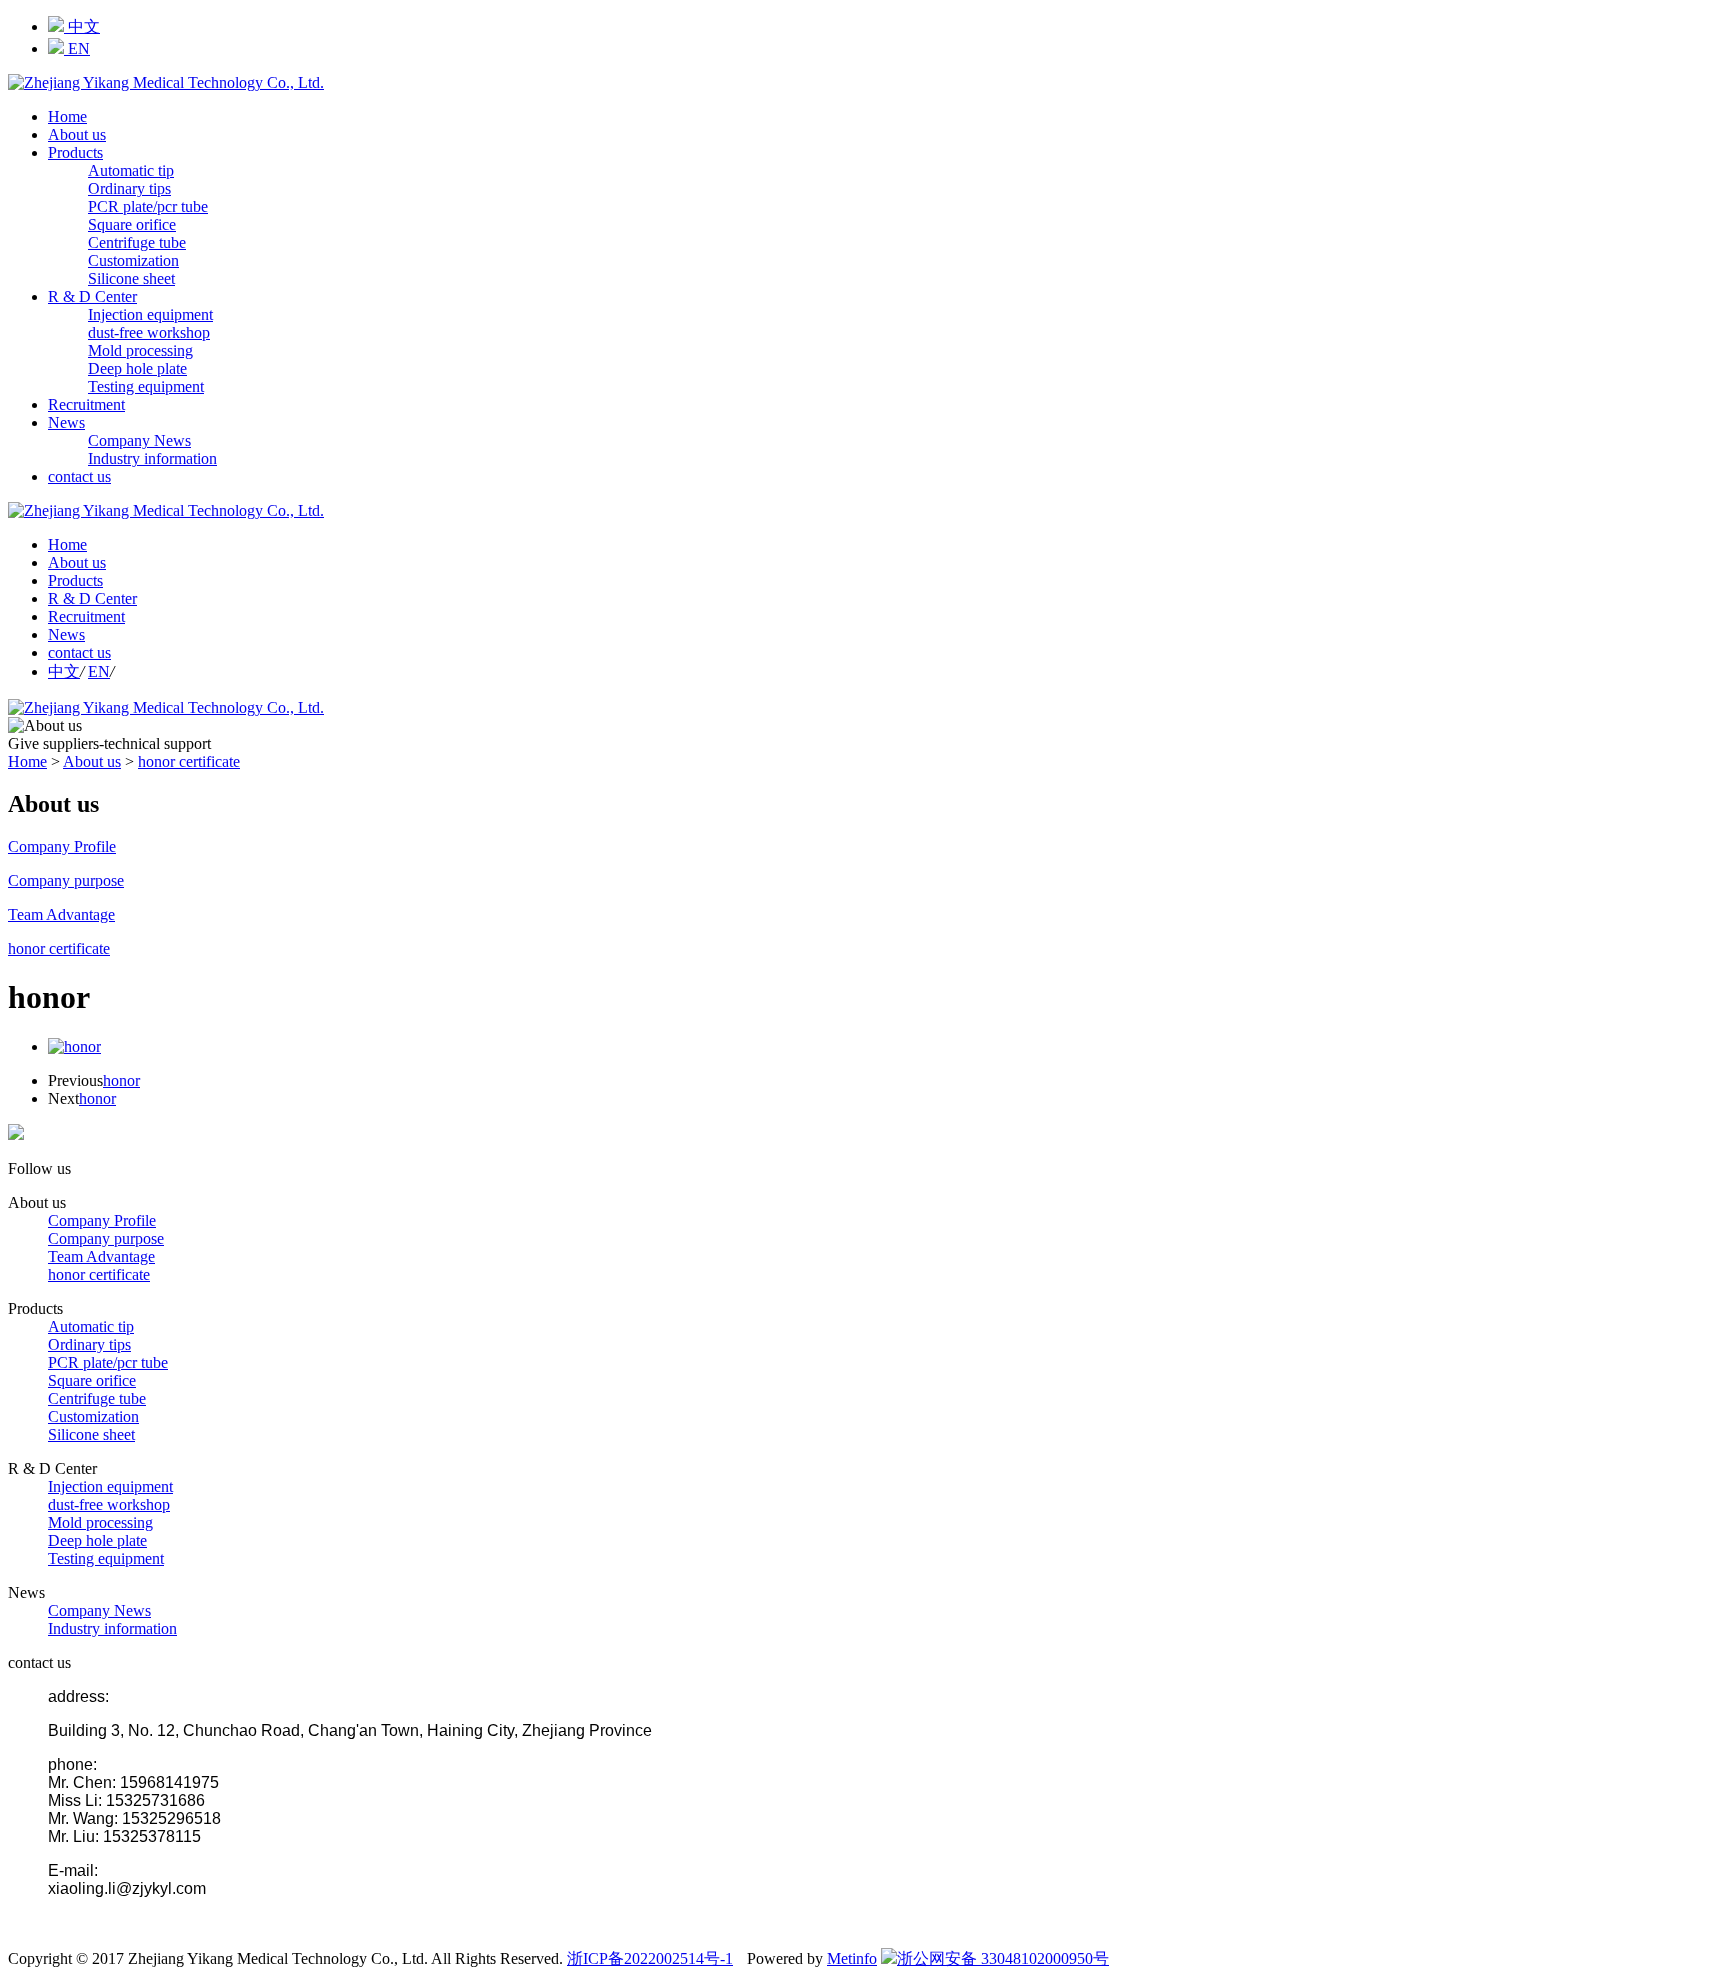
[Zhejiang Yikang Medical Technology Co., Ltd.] (166, 82)
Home (67, 116)
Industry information (152, 458)
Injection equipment (150, 314)
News (66, 422)
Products (75, 152)
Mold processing (140, 350)
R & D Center (92, 296)
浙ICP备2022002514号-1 (650, 1958)
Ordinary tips (129, 188)
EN (77, 48)
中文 (82, 26)
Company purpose (106, 1238)
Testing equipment (146, 386)
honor (121, 1080)
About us (77, 134)
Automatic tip (131, 170)
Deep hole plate (137, 368)
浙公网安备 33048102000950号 (1003, 1958)
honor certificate (189, 761)
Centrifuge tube (137, 242)
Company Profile (102, 1220)
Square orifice (132, 224)
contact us (79, 476)
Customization (133, 260)
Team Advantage (101, 1256)
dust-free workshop (149, 332)
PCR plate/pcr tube (148, 206)
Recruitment (86, 404)
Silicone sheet (131, 278)
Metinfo (852, 1958)
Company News (139, 440)
